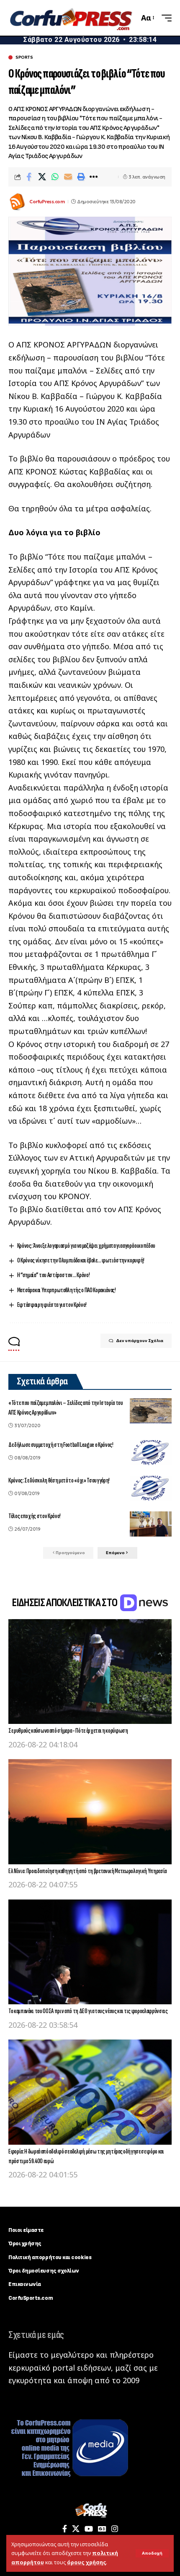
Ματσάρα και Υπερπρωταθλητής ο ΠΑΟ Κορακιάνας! (67, 1290)
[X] (76, 2529)
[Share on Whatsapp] (55, 177)
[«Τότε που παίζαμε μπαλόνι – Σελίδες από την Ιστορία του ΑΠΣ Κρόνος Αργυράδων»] (151, 1411)
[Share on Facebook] (29, 177)
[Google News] (102, 2529)
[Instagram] (115, 2529)
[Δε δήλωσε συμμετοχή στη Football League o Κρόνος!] (151, 1453)
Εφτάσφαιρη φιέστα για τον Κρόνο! (52, 1305)
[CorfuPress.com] (70, 18)
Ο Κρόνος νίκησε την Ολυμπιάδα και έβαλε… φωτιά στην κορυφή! (81, 1261)
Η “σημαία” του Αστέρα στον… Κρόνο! (54, 1275)
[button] (152, 2553)
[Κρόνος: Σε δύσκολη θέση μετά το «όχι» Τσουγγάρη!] (151, 1488)
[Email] (68, 177)
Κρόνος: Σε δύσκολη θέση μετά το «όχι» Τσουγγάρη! (59, 1481)
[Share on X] (42, 177)
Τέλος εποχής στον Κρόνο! (35, 1516)
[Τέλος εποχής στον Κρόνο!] (151, 1524)
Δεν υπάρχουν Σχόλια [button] (140, 1341)
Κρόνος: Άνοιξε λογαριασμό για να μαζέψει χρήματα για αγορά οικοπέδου (86, 1246)
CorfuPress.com (47, 202)
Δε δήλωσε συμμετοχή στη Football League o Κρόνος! (61, 1445)
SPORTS (24, 57)
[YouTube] (89, 2529)
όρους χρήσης (86, 2562)
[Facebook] (65, 2529)
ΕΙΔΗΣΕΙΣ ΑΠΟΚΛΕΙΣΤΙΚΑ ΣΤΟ (65, 1603)
